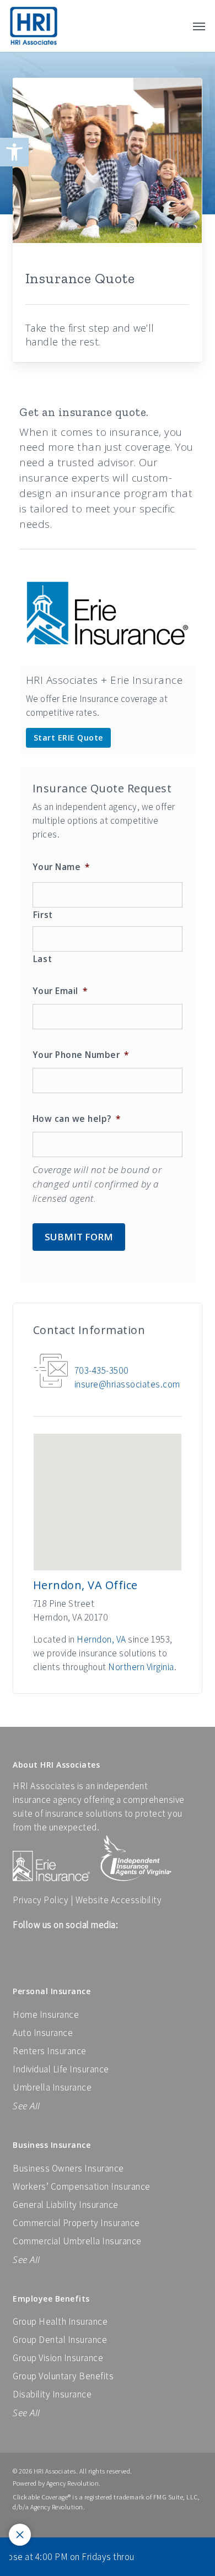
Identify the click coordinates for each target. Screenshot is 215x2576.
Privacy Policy (41, 1900)
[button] (14, 152)
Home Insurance (46, 2015)
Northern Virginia (141, 1667)
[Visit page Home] (34, 26)
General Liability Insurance (66, 2205)
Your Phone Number (81, 1055)
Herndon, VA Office (85, 1585)
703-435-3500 (102, 1370)
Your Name (61, 867)
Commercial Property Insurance (76, 2223)
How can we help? (77, 1119)
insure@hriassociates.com (127, 1384)
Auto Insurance (43, 2033)
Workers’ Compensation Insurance (82, 2186)
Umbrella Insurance (52, 2087)
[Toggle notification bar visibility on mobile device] (20, 2535)
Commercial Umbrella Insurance (77, 2241)
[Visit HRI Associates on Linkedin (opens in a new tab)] (37, 1952)
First (43, 915)
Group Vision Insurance (58, 2358)
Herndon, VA (101, 1639)
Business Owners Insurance (68, 2168)
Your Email (60, 991)
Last (43, 959)
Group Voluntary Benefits (63, 2376)
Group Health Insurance (60, 2321)
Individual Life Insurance (61, 2069)
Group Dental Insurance (60, 2340)
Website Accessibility (119, 1900)
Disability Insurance (52, 2394)
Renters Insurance (50, 2051)
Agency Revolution (73, 2483)
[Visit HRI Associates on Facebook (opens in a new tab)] (20, 1952)
